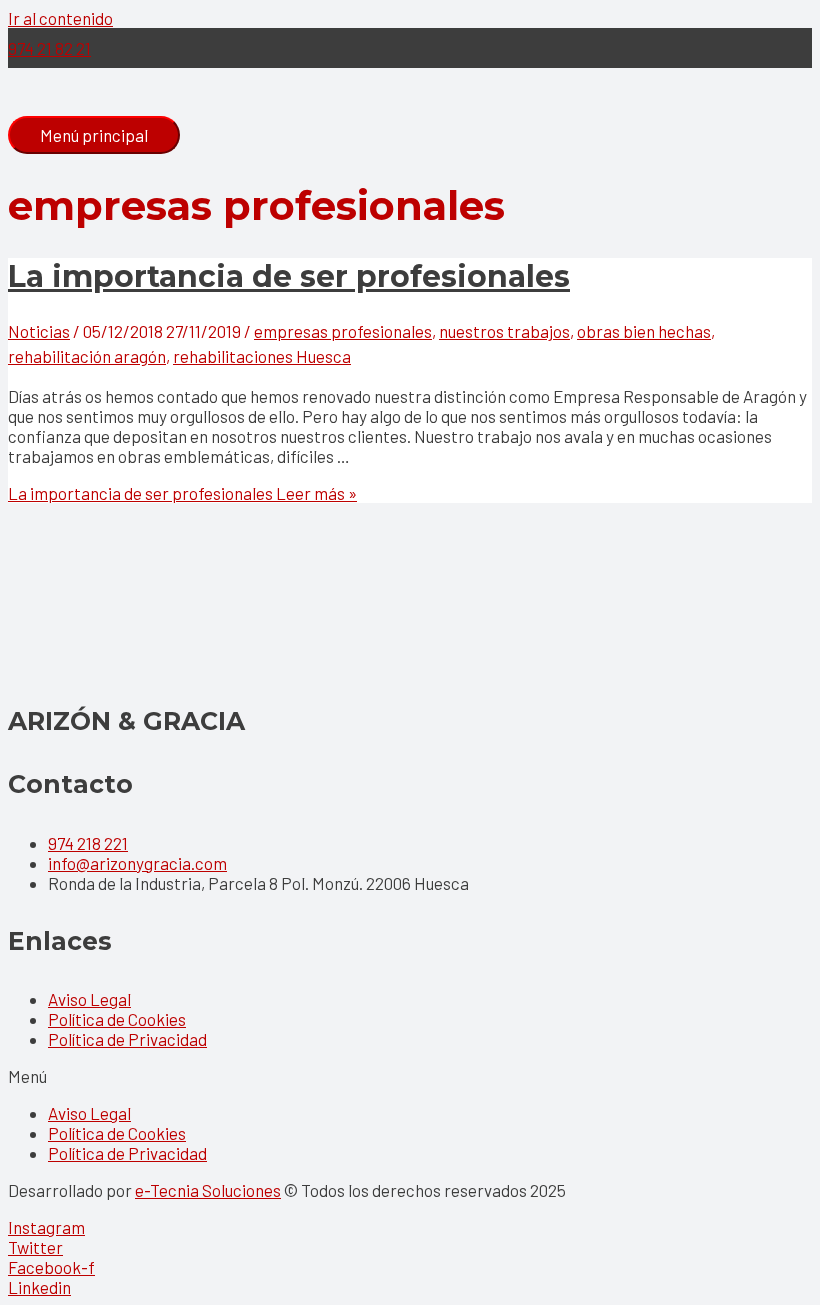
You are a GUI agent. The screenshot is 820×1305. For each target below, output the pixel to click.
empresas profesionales (343, 331)
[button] (410, 1076)
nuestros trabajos (504, 331)
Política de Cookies (117, 1019)
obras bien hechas (644, 331)
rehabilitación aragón (87, 356)
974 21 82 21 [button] (49, 48)
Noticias (39, 331)
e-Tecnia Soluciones (208, 1190)
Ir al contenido (60, 18)
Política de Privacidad (127, 1039)
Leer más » (182, 493)
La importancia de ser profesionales (289, 276)
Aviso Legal (89, 999)
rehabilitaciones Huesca (262, 356)
